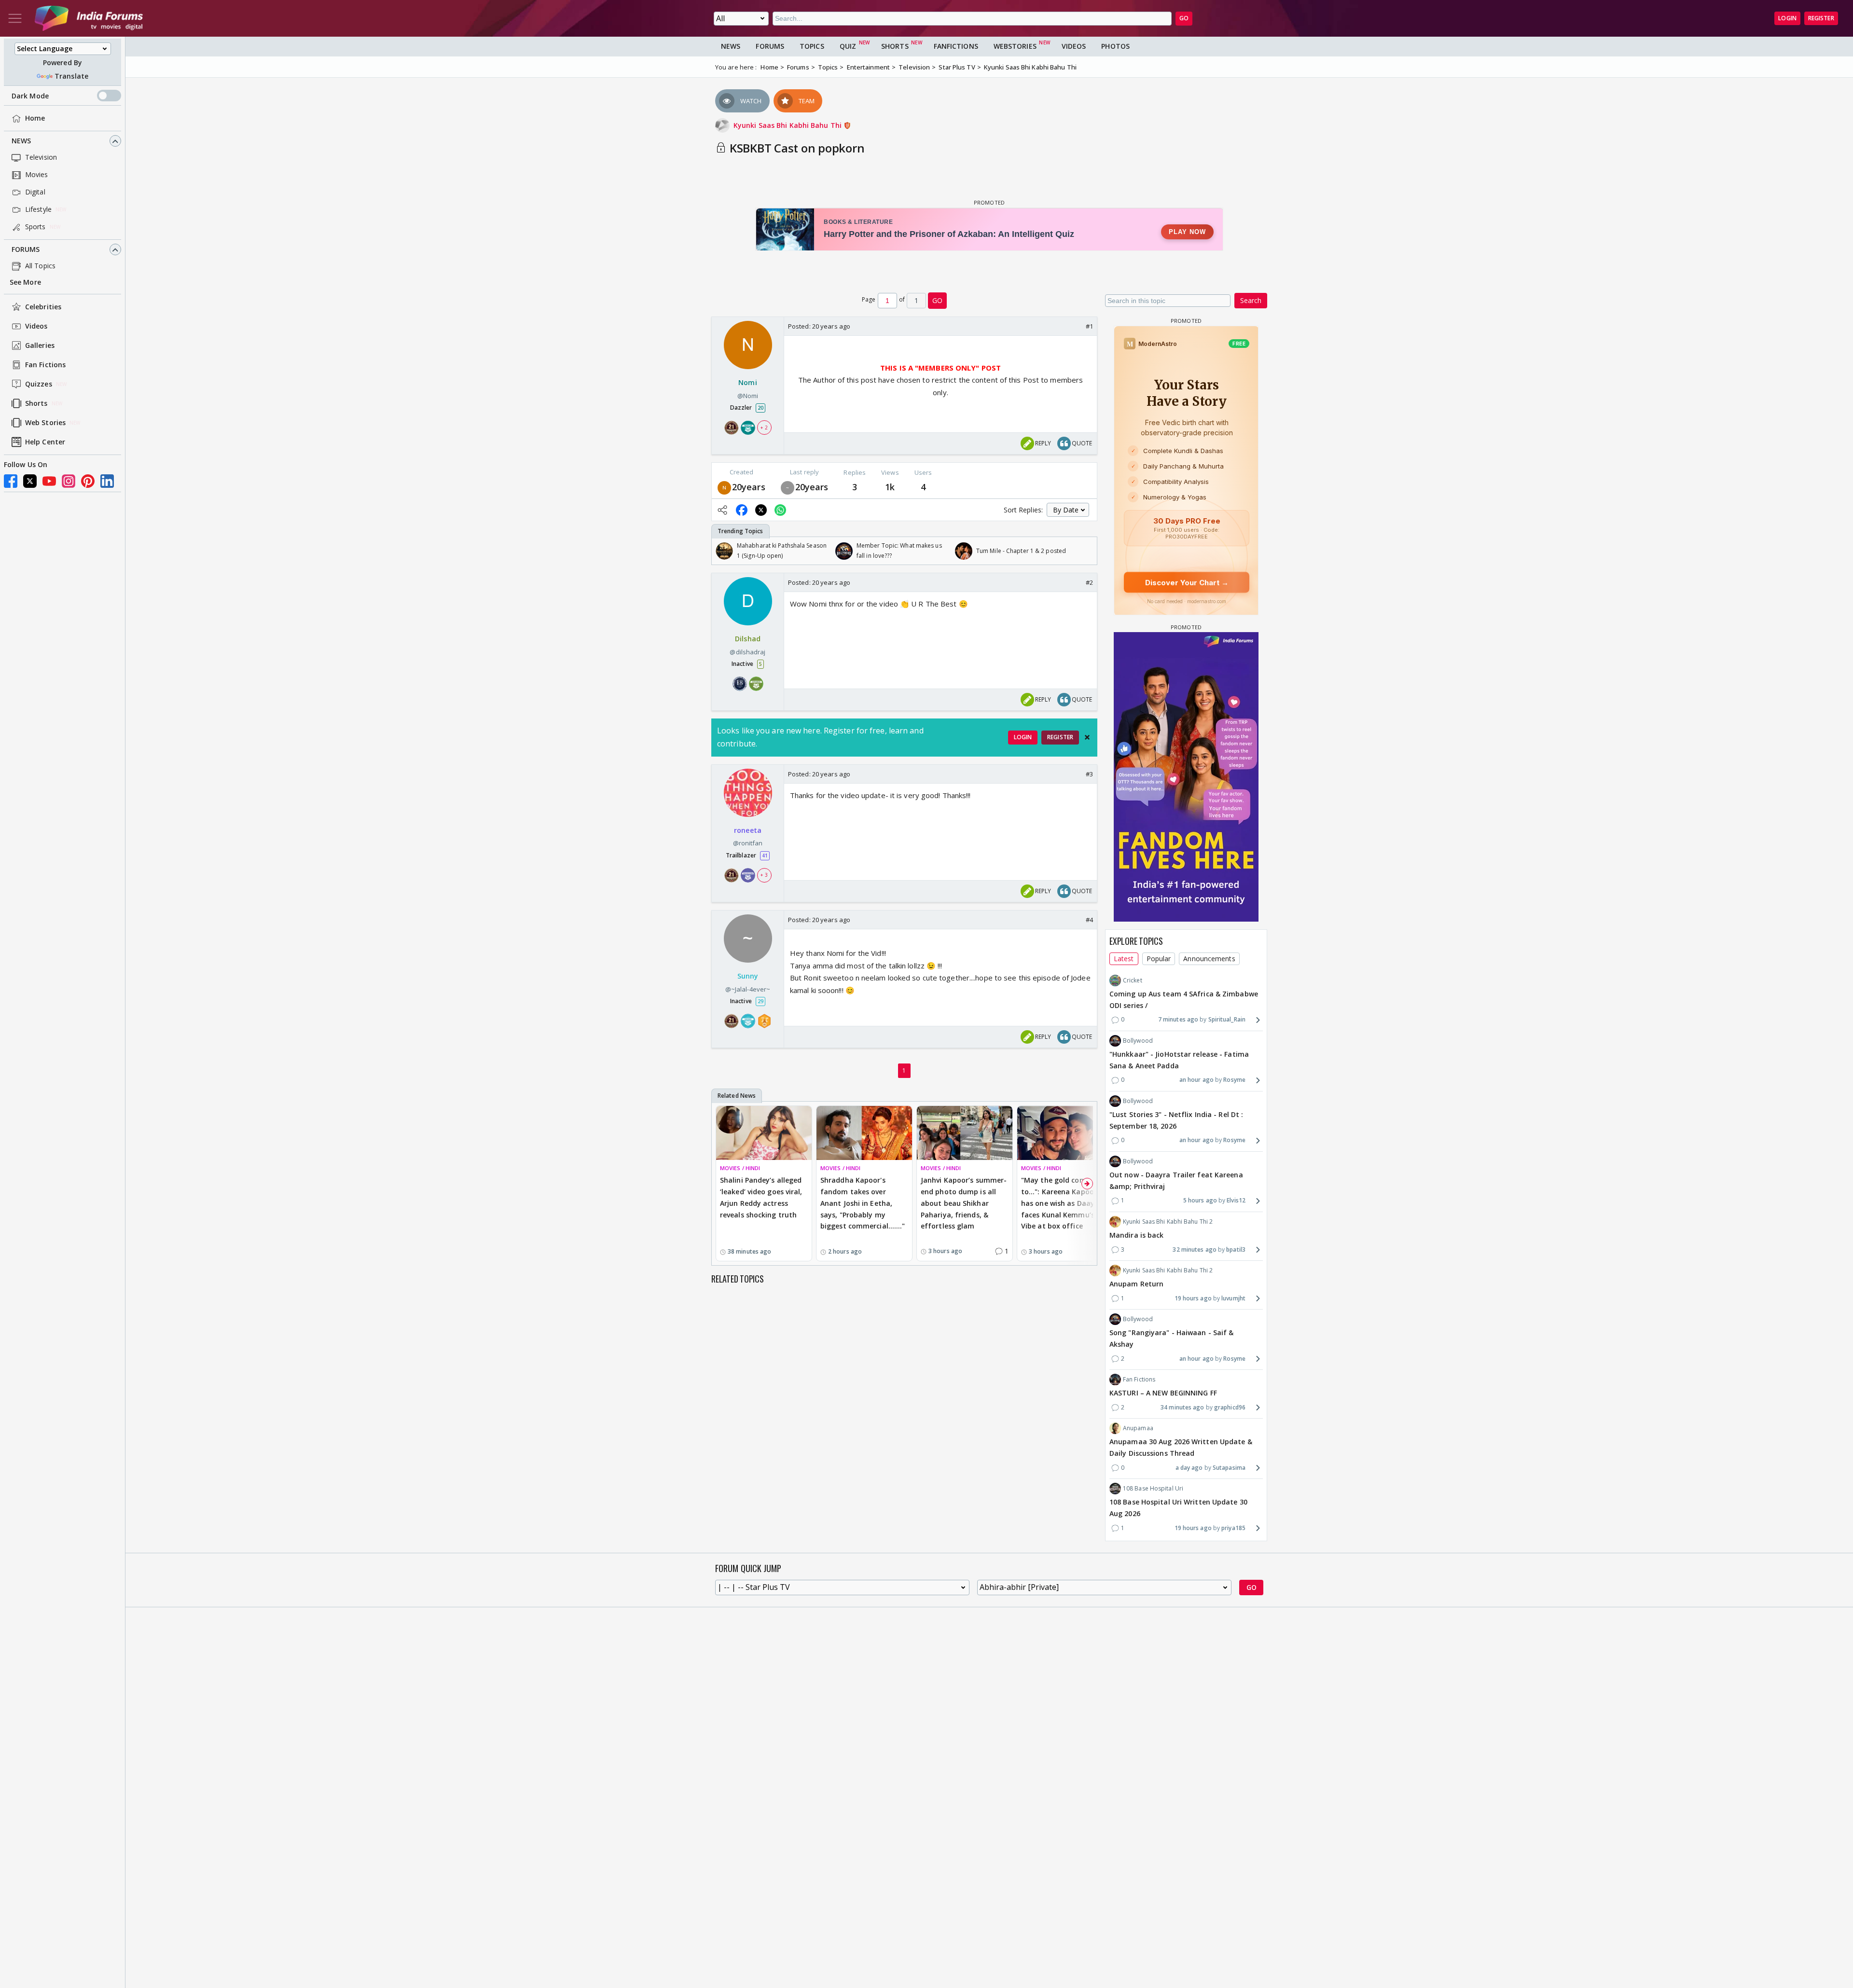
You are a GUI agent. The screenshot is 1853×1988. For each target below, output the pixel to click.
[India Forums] (89, 18)
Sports (35, 227)
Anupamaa (1138, 1428)
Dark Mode (30, 96)
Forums (26, 250)
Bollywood (1138, 1041)
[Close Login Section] (1087, 737)
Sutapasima (1229, 1468)
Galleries (40, 346)
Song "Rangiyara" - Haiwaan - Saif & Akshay (1172, 1338)
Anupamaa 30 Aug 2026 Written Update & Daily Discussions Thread (1181, 1447)
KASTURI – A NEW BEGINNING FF (1163, 1393)
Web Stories (45, 423)
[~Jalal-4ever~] (788, 487)
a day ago (1189, 1468)
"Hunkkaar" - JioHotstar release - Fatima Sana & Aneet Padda (1179, 1060)
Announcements (1209, 959)
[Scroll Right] (1087, 551)
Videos (36, 326)
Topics (812, 46)
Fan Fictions (45, 365)
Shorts (36, 404)
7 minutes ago (1178, 1019)
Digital (35, 192)
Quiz (848, 46)
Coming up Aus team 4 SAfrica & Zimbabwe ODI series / (1184, 1000)
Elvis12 (1236, 1200)
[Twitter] (30, 481)
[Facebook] (11, 481)
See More (25, 283)
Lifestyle (38, 210)
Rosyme (1234, 1080)
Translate (71, 76)
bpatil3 (1236, 1249)
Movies (37, 175)
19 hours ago (1193, 1298)
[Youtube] (49, 481)
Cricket (1133, 980)
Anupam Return (1136, 1284)
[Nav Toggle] (15, 18)
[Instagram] (69, 481)
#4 (1089, 920)
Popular (1159, 959)
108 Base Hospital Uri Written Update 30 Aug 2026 (1178, 1508)
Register (1821, 18)
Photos (1115, 46)
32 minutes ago (1194, 1249)
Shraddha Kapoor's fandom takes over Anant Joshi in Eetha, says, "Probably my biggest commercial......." (863, 1203)
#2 (1089, 582)
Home (35, 118)
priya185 (1233, 1528)
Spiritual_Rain (1227, 1019)
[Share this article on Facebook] (742, 510)
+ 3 (764, 875)
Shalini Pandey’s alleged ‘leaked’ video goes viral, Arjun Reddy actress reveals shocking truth (761, 1197)
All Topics (40, 266)
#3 (1089, 774)
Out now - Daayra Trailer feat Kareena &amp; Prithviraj (1176, 1180)
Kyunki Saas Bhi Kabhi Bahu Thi (788, 125)
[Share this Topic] (722, 510)
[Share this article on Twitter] (761, 510)
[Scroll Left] (721, 551)
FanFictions (956, 46)
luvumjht (1233, 1298)
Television (41, 158)
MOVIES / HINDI (740, 1168)
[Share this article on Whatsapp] (780, 510)
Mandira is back (1137, 1235)
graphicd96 (1230, 1407)
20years (749, 487)
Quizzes (39, 384)
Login (1787, 18)
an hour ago (1196, 1080)
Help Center (45, 442)
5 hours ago (1200, 1200)
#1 (1089, 326)
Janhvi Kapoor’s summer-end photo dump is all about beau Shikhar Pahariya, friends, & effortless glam (964, 1203)
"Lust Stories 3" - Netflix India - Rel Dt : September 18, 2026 (1176, 1120)
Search (1251, 300)
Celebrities (43, 307)
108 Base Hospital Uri (1153, 1488)
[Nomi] (724, 487)
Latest (1124, 959)
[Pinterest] (88, 481)
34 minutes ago (1182, 1407)
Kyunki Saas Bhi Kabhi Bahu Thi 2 (1168, 1222)
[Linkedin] (107, 481)
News (21, 141)
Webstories (1015, 46)
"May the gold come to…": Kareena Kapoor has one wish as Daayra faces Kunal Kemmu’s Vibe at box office (1061, 1203)
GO (1184, 18)
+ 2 (764, 428)
